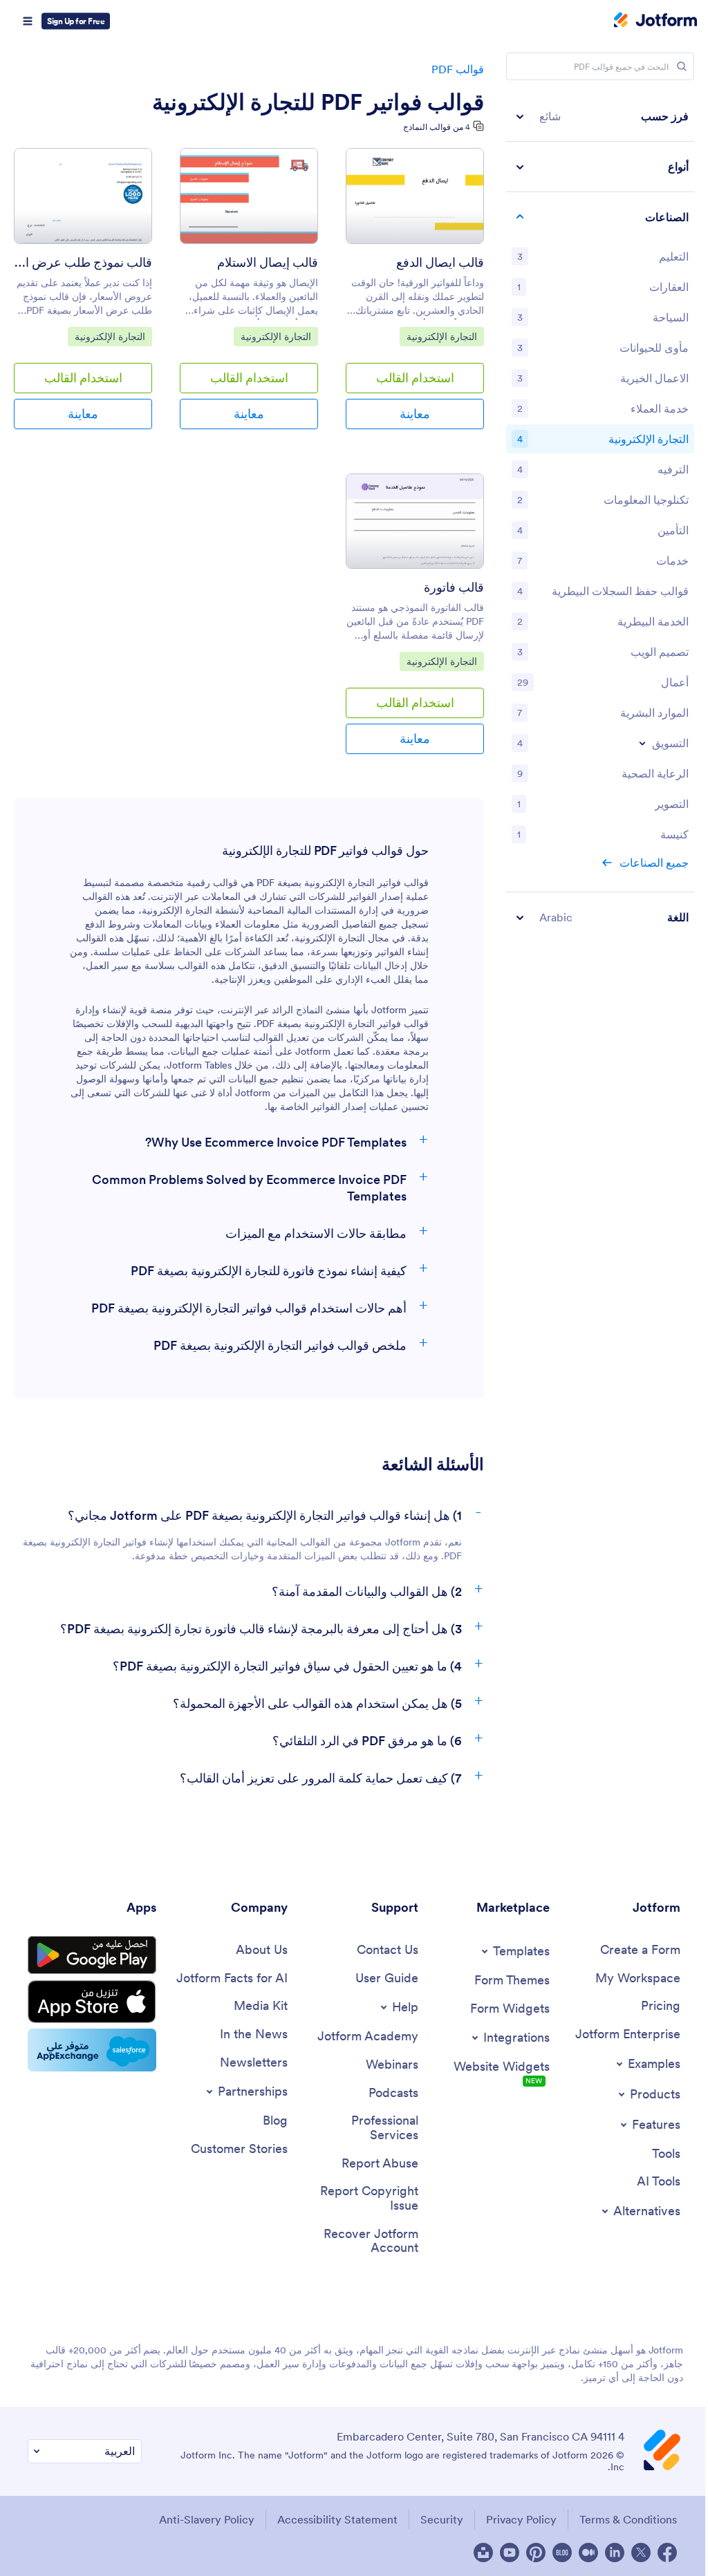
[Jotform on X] (641, 2553)
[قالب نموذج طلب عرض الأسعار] (83, 196)
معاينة (415, 414)
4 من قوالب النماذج (437, 127)
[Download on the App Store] (92, 2002)
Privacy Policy (521, 2519)
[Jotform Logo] (655, 21)
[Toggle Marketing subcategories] (642, 743)
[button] (600, 116)
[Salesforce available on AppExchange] (92, 2050)
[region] (600, 517)
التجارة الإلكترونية (442, 336)
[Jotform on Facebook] (667, 2553)
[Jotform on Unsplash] (483, 2553)
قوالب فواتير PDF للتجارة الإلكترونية (318, 102)
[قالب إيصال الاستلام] (249, 196)
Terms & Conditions (628, 2519)
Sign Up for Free (76, 21)
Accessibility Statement (337, 2519)
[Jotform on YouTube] (510, 2553)
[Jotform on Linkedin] (615, 2553)
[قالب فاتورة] (415, 521)
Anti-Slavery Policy (207, 2519)
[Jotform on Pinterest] (536, 2553)
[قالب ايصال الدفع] (415, 196)
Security (442, 2519)
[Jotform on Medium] (588, 2553)
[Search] (682, 66)
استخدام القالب (415, 378)
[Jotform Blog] (562, 2553)
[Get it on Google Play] (92, 1955)
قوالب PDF (458, 69)
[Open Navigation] (28, 21)
